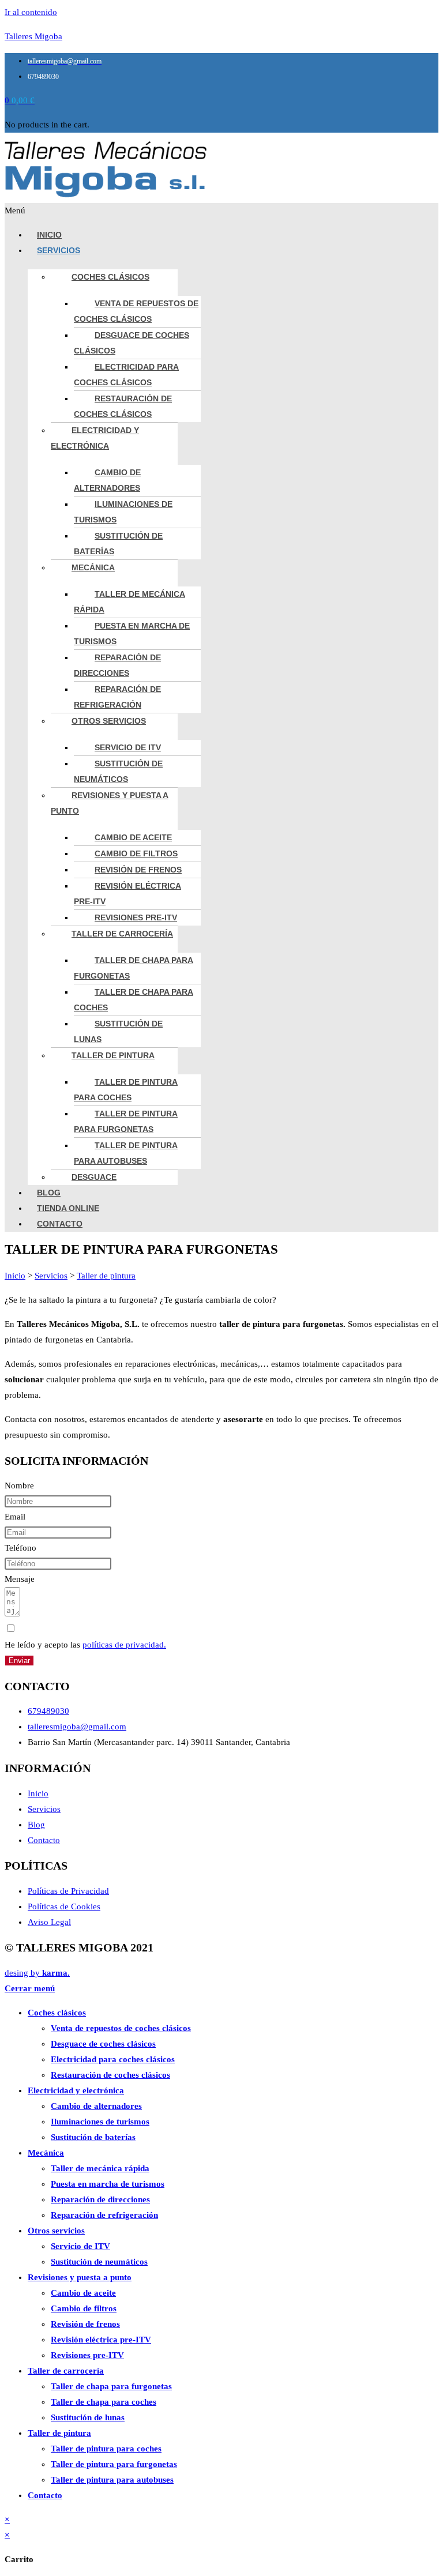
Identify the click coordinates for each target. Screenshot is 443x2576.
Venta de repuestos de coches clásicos (136, 311)
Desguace (94, 1177)
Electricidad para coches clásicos (126, 375)
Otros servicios (109, 721)
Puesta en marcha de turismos (132, 633)
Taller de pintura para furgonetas (126, 1121)
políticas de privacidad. (124, 1645)
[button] (221, 211)
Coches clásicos (110, 277)
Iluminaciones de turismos (123, 512)
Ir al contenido (31, 12)
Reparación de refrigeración (117, 697)
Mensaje (20, 1579)
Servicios (59, 250)
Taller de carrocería (122, 934)
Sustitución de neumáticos (118, 771)
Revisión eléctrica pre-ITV (127, 894)
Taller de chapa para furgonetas (134, 968)
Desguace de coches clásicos (132, 343)
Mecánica (93, 567)
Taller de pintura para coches (126, 1090)
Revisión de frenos (138, 870)
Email (15, 1517)
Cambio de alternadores (107, 480)
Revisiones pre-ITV (136, 917)
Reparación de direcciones (117, 665)
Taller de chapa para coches (134, 1000)
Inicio (49, 235)
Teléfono (20, 1548)
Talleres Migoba (33, 36)
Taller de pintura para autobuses (126, 1153)
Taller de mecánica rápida (129, 602)
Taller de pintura (113, 1055)
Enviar (19, 1661)
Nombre (19, 1486)
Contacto (60, 1224)
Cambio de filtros (136, 853)
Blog (49, 1193)
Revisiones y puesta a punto (110, 803)
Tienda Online (68, 1208)
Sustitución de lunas (118, 1031)
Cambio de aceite (133, 837)
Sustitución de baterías (118, 544)
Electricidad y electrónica (95, 438)
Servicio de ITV (128, 747)
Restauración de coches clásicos (123, 406)
